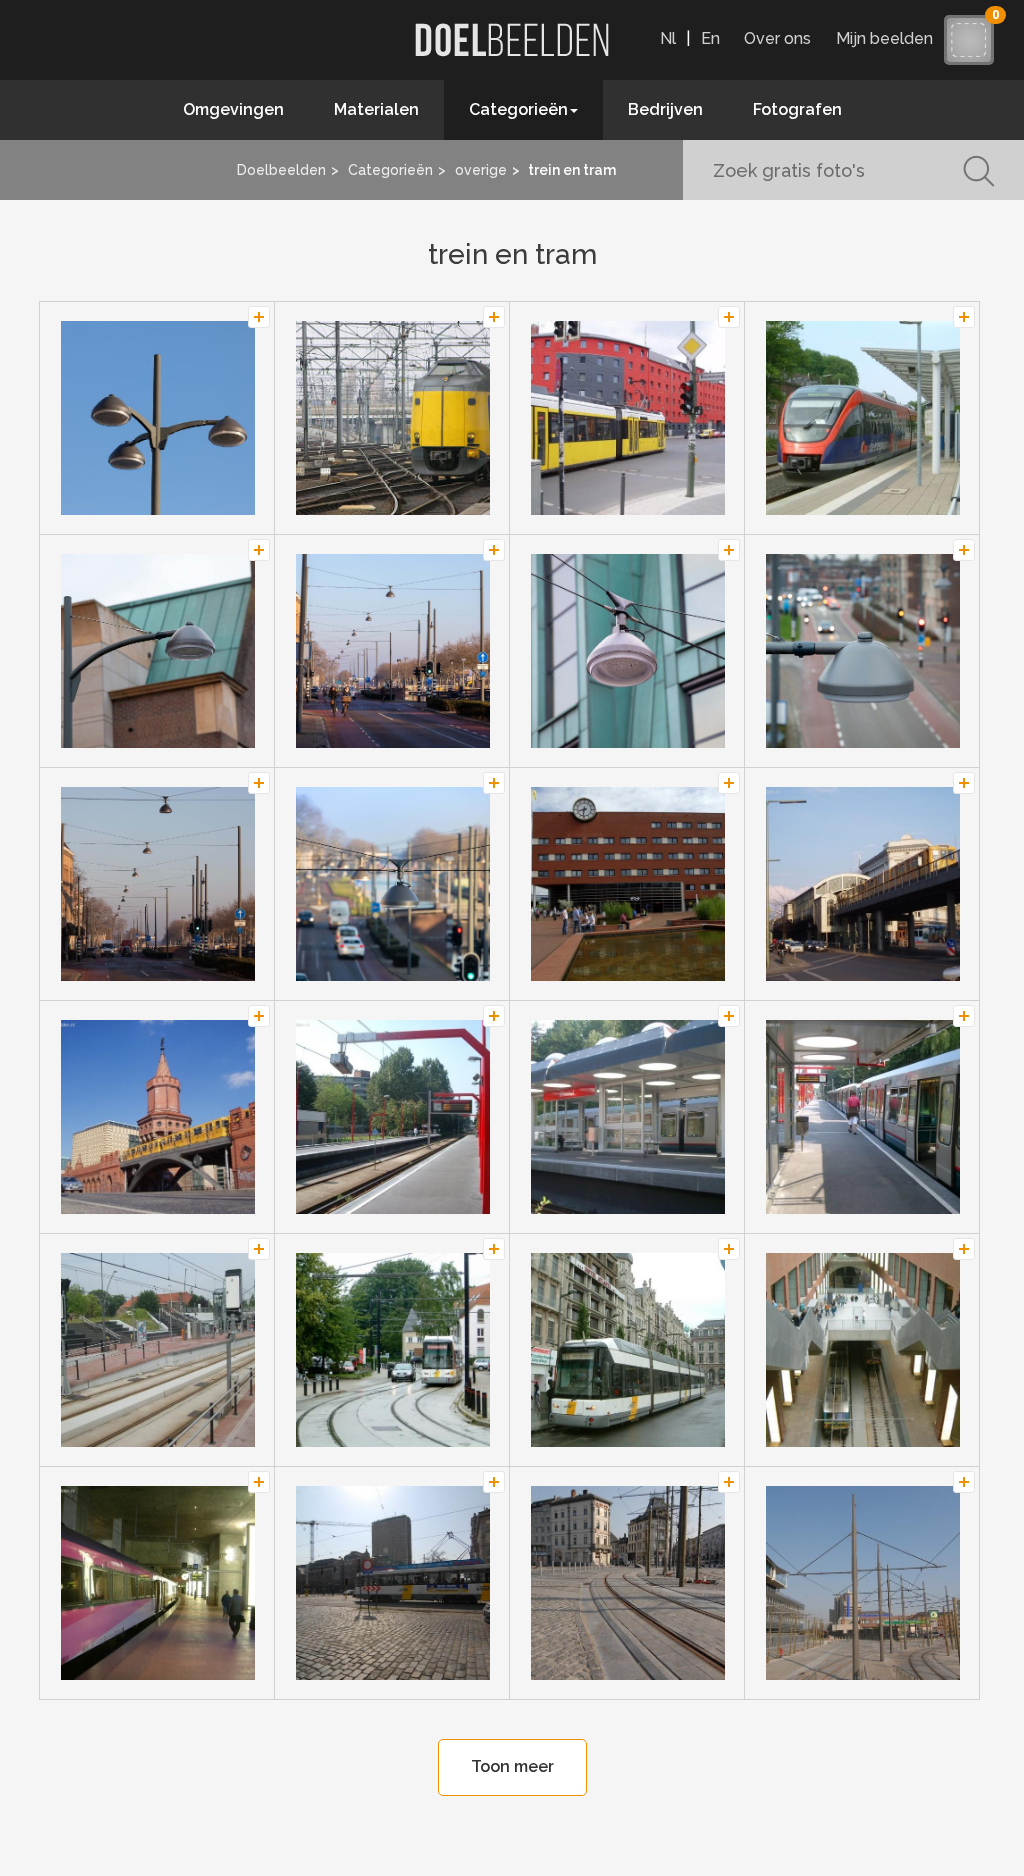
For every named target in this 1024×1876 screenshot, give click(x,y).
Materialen (376, 109)
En (710, 38)
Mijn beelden (889, 38)
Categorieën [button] (518, 109)
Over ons (777, 38)
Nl (668, 38)
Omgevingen (233, 109)
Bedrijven (665, 109)
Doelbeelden (281, 170)
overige (481, 170)
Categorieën (390, 170)
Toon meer (512, 1766)
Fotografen (797, 109)
